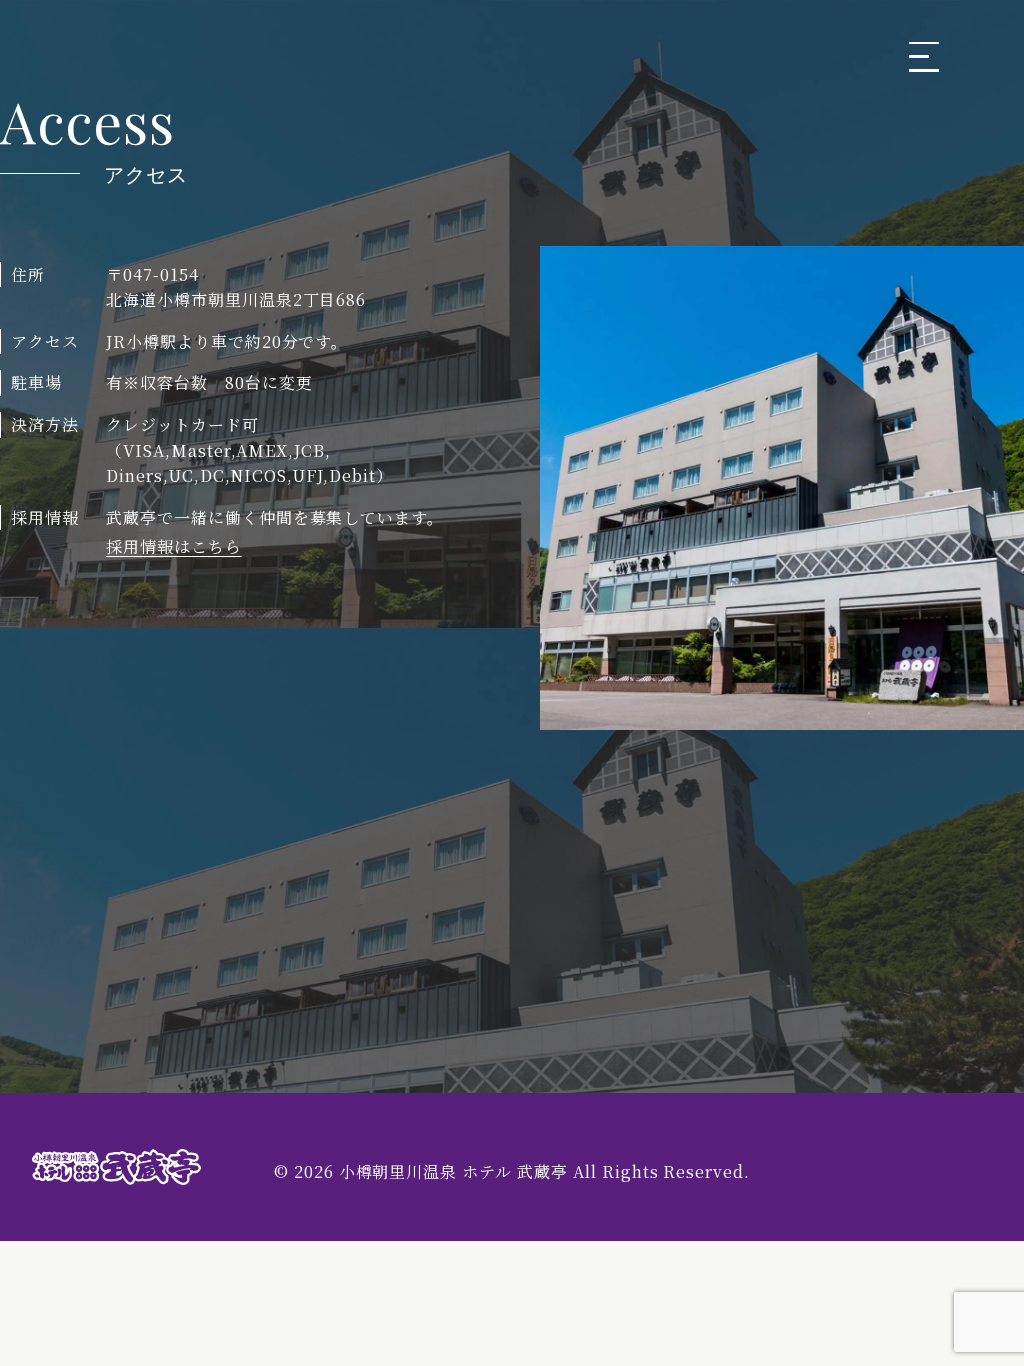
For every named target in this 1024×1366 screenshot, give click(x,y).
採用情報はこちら (174, 546)
